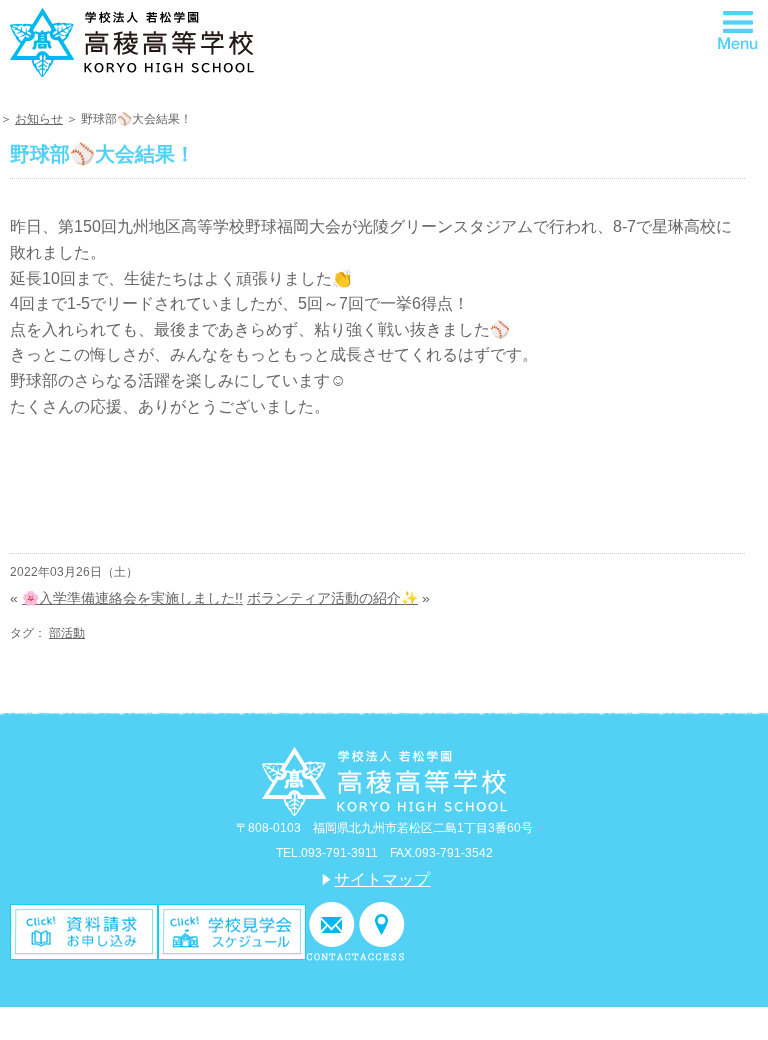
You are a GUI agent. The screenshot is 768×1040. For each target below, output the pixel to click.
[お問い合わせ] (332, 930)
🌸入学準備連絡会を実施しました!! (132, 598)
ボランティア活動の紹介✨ (332, 598)
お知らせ (39, 119)
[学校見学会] (232, 930)
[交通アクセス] (382, 930)
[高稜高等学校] (132, 40)
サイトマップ (382, 879)
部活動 (67, 633)
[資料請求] (84, 930)
